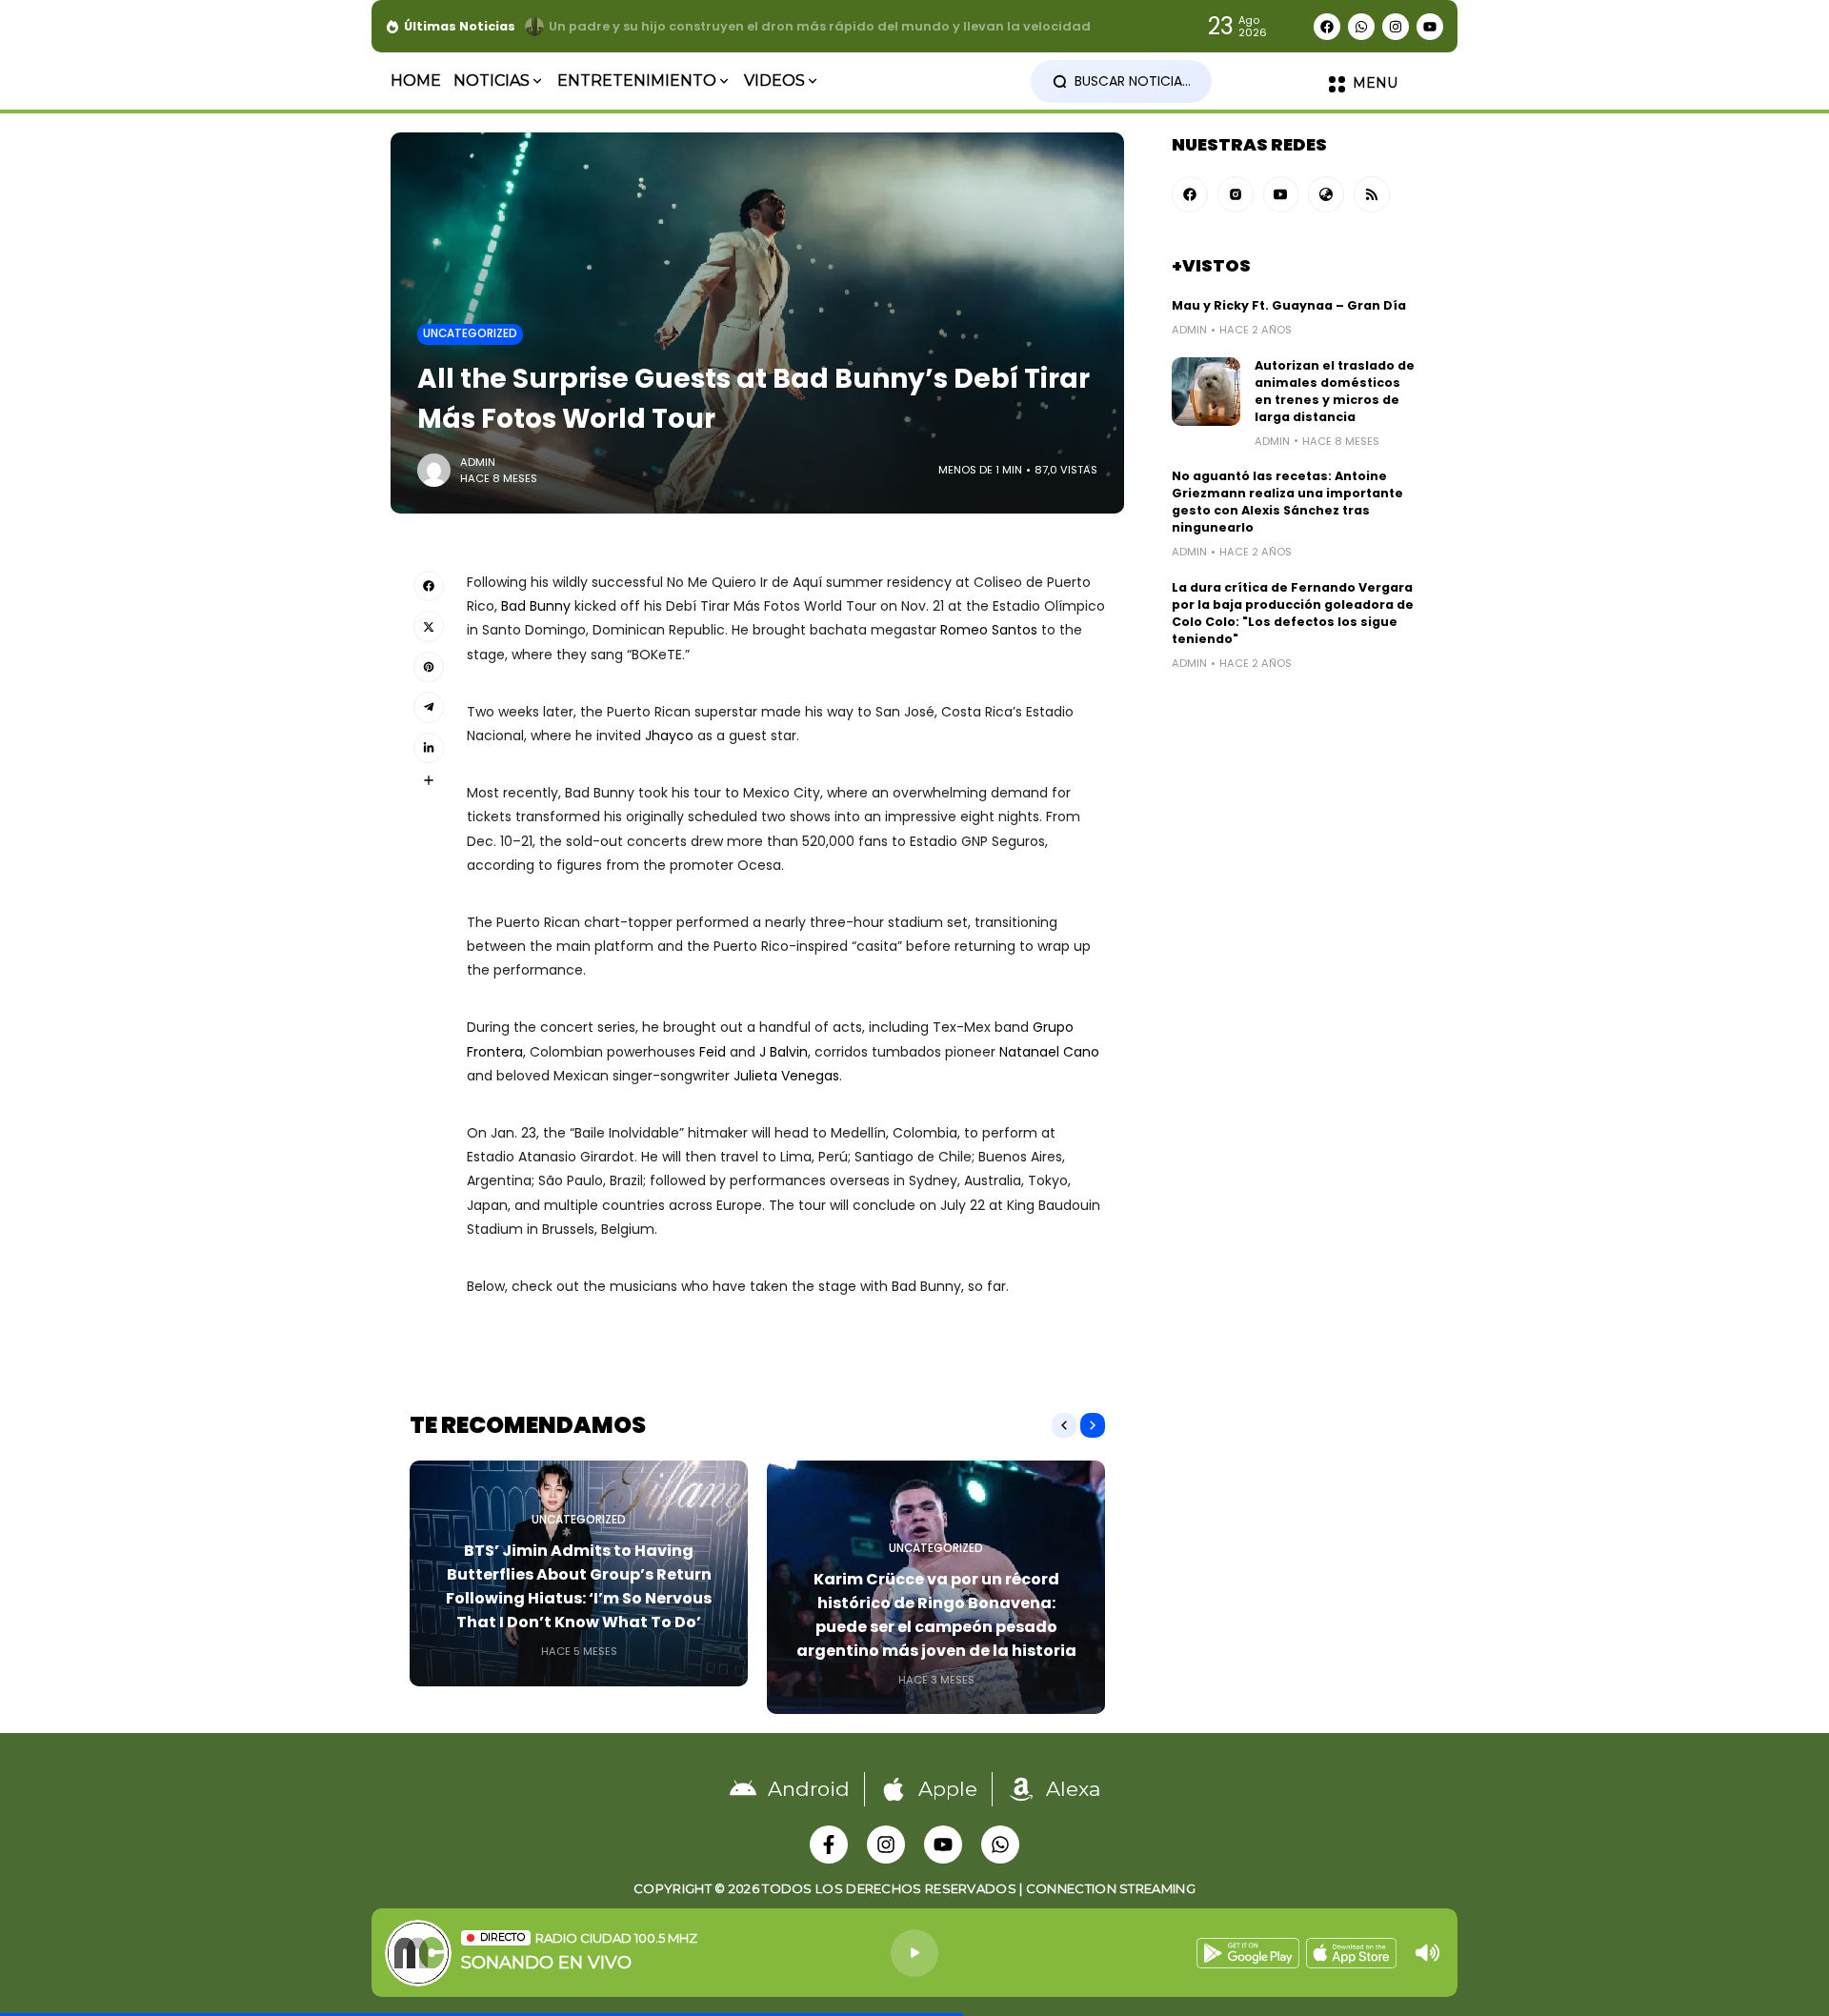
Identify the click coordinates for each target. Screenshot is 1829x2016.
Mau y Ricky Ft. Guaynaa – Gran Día (1289, 305)
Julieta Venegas (786, 1076)
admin (478, 462)
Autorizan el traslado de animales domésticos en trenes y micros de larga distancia (1335, 391)
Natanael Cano (1049, 1052)
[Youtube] (1430, 27)
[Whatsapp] (1361, 27)
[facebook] (1190, 194)
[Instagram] (1396, 27)
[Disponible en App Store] (1351, 1953)
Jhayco (669, 736)
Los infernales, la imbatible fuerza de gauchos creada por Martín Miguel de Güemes (827, 26)
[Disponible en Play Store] (1248, 1953)
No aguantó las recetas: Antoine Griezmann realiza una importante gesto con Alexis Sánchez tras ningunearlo (1287, 502)
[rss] (1372, 194)
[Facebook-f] (829, 1845)
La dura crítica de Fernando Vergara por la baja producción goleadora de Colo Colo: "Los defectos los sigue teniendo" (1293, 613)
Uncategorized (470, 333)
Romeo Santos (989, 630)
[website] (1326, 194)
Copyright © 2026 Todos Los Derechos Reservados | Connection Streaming (914, 1888)
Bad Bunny (536, 606)
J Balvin (784, 1052)
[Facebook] (1327, 27)
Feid (713, 1052)
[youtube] (1281, 194)
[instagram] (1236, 194)
